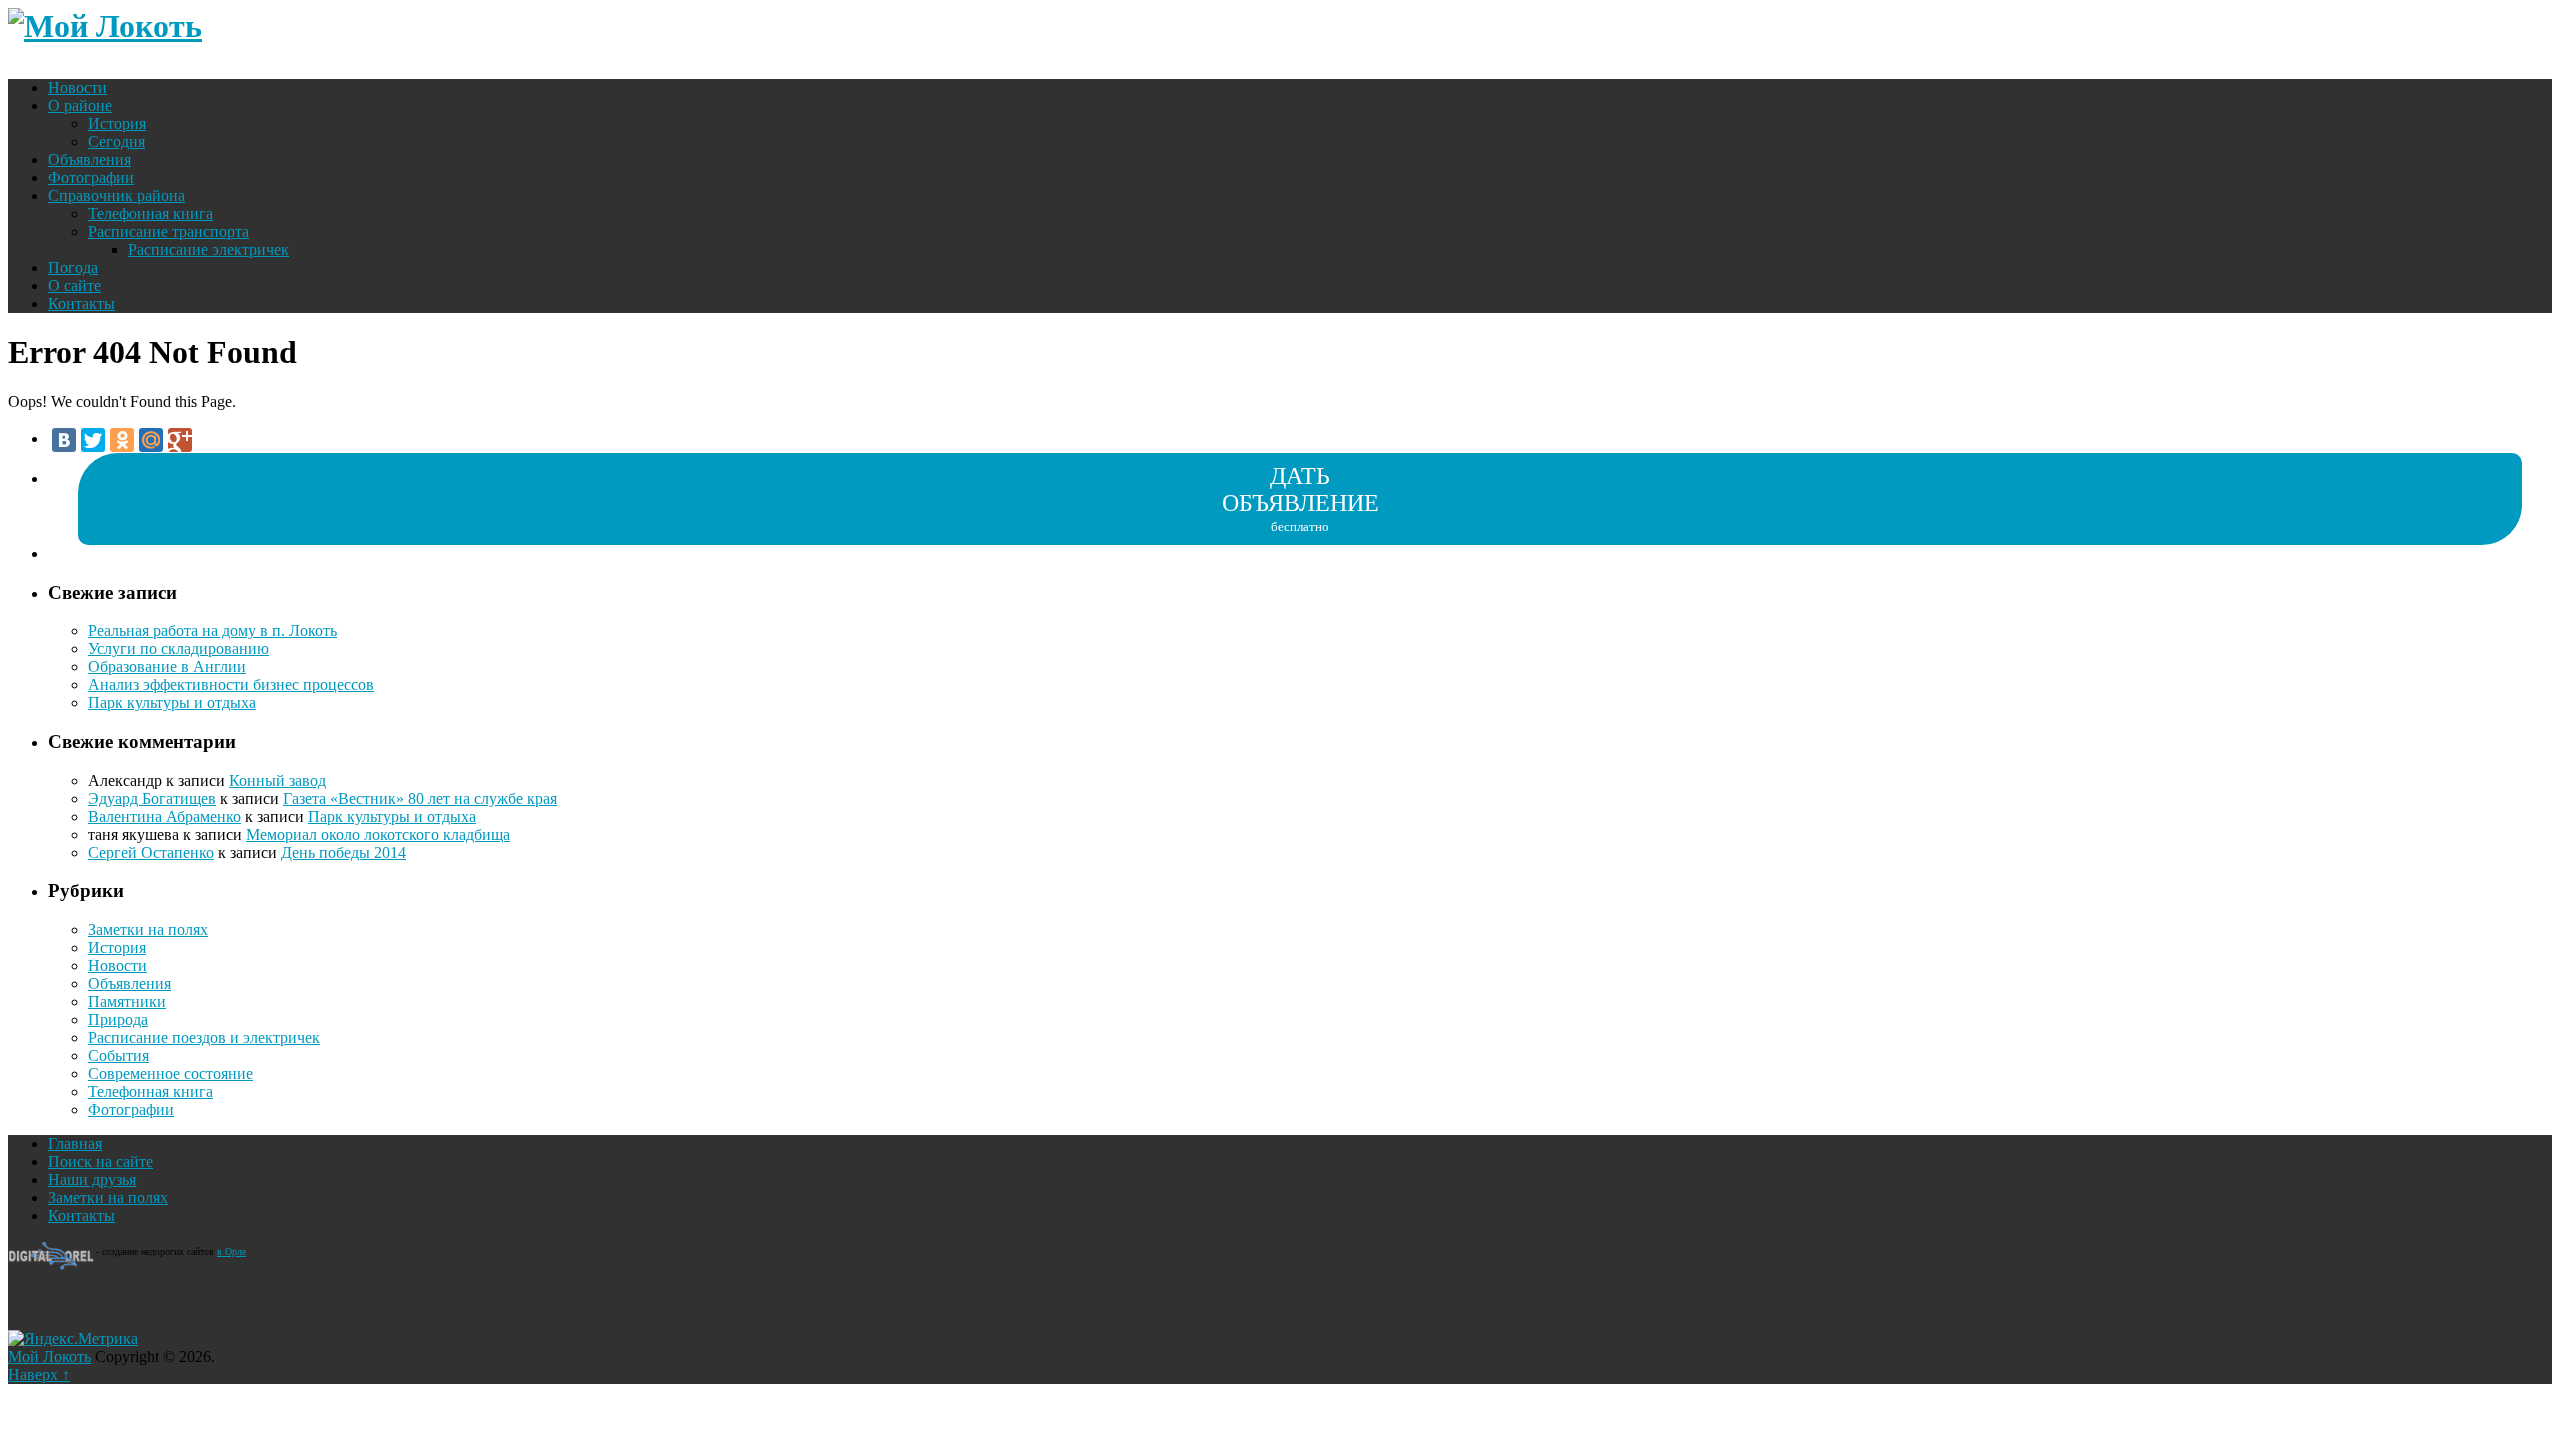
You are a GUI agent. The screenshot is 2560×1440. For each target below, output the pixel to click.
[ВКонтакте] (64, 440)
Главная (75, 1143)
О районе (80, 105)
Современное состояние (170, 1073)
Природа (118, 1019)
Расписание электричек (208, 249)
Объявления (89, 159)
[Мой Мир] (151, 440)
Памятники (127, 1001)
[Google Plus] (180, 440)
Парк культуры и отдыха (172, 702)
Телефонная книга (150, 213)
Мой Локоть (49, 1356)
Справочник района (116, 195)
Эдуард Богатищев (152, 798)
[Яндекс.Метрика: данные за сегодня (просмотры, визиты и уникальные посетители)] (73, 1339)
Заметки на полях (148, 929)
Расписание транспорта (168, 231)
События (118, 1055)
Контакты (81, 303)
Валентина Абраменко (164, 816)
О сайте (74, 285)
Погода (73, 267)
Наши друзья (92, 1179)
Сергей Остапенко (151, 852)
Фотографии (91, 177)
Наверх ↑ (39, 1374)
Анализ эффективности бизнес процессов (231, 684)
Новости (77, 87)
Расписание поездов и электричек (204, 1037)
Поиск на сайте (100, 1161)
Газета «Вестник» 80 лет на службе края (420, 798)
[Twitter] (93, 440)
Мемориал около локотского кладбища (378, 834)
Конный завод (277, 780)
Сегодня (116, 141)
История (117, 123)
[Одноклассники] (122, 440)
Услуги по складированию (178, 648)
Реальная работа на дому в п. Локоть (212, 630)
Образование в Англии (167, 666)
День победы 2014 (343, 852)
